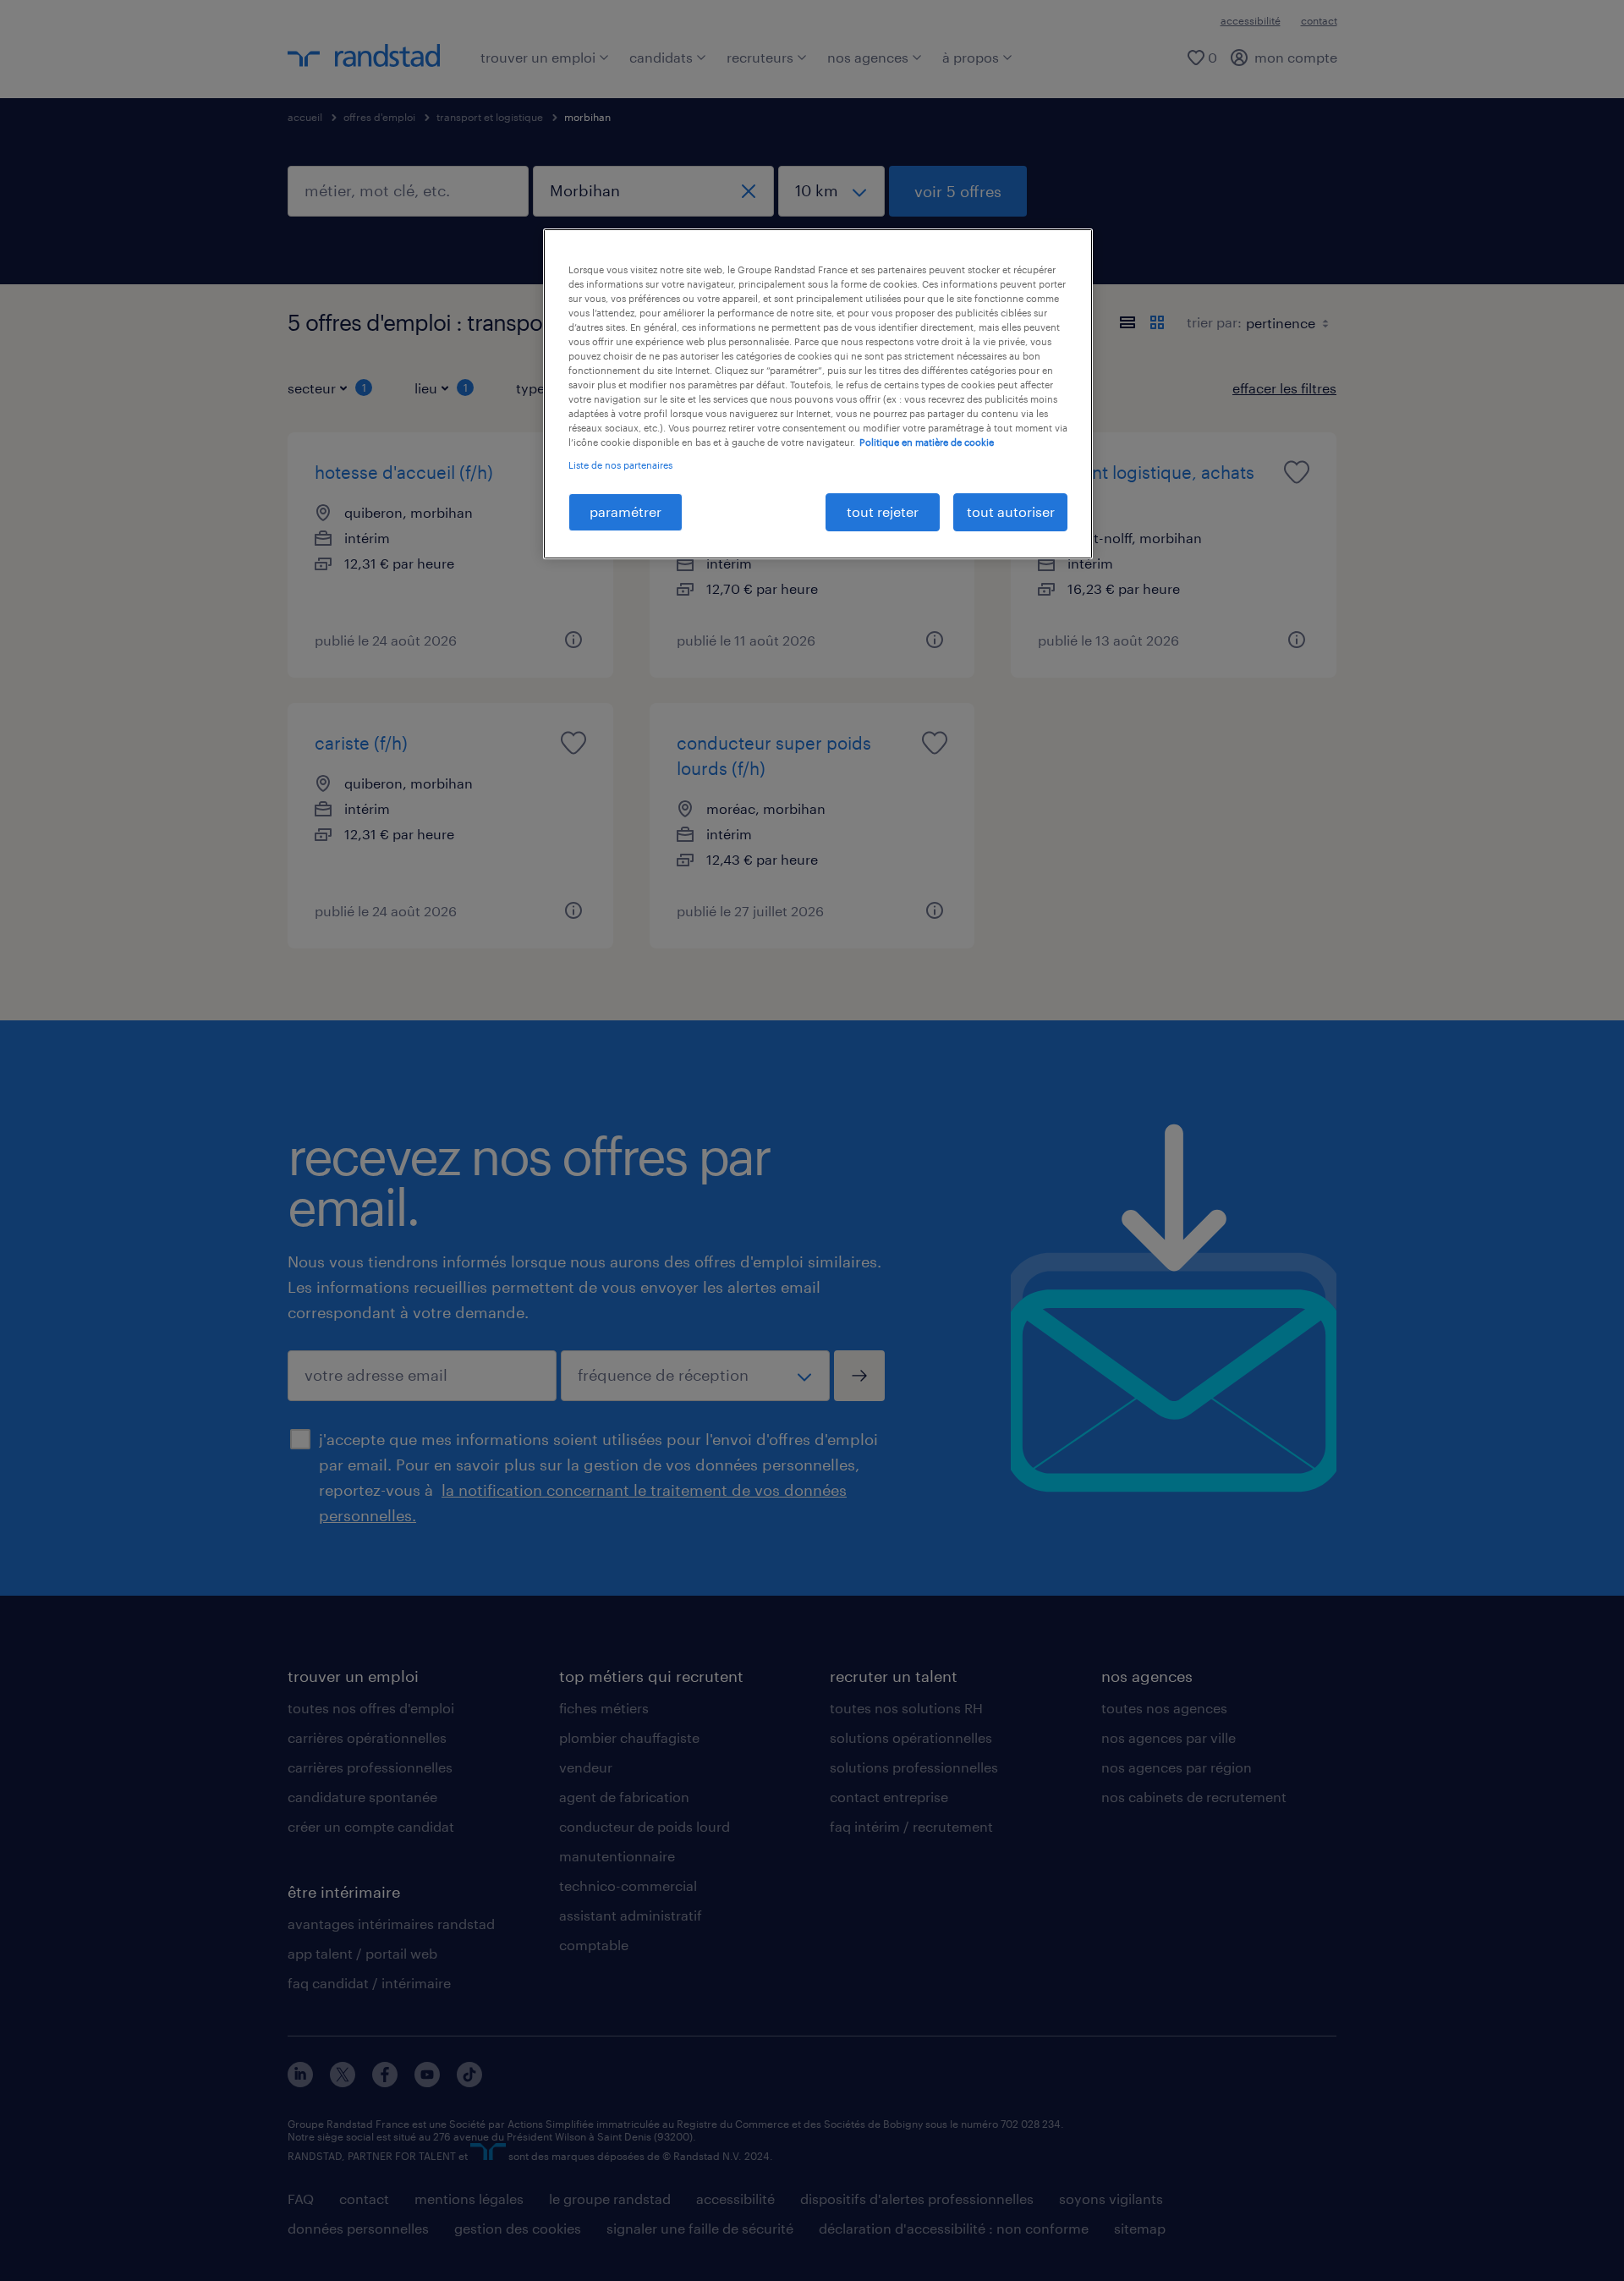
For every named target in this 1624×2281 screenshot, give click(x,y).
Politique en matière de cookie (927, 442)
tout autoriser (1011, 511)
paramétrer (625, 511)
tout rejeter (883, 511)
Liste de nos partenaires (620, 465)
